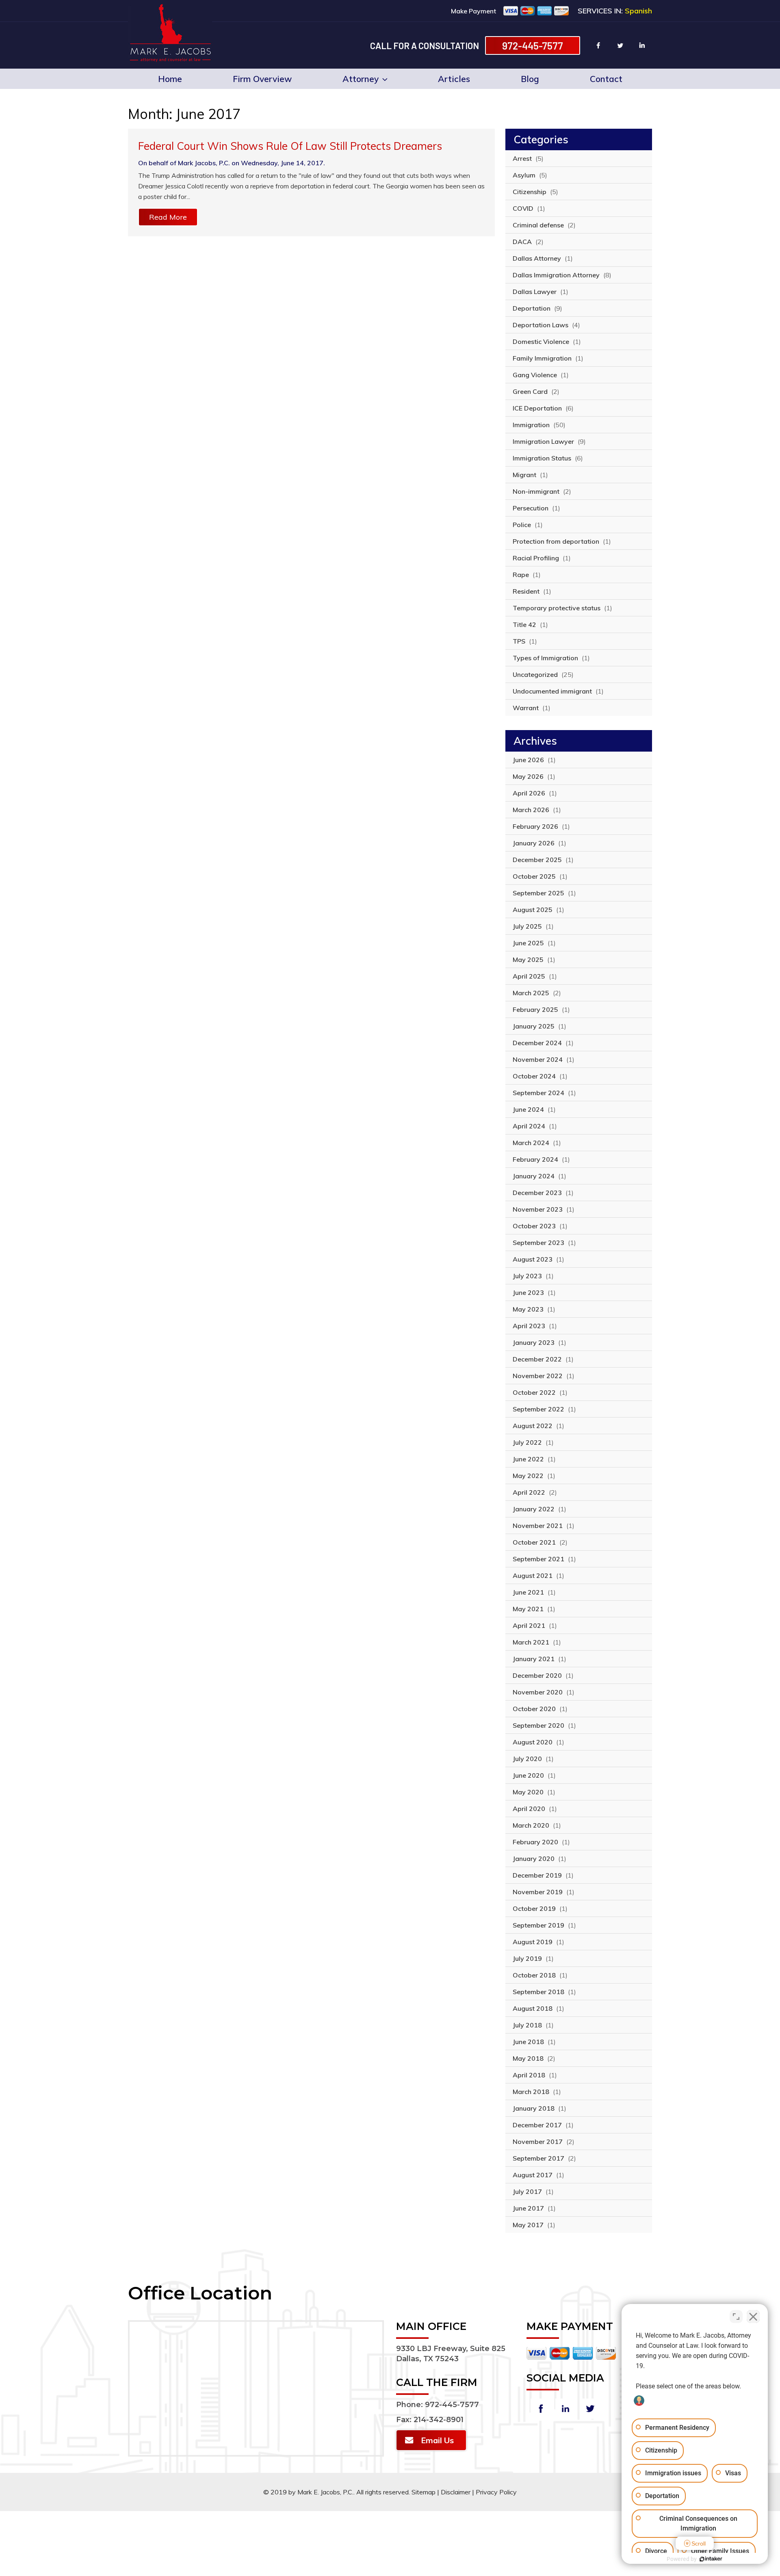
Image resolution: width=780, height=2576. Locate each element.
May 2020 (528, 1792)
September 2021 (538, 1559)
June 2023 (528, 1292)
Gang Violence (535, 375)
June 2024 (528, 1109)
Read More (168, 217)
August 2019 (533, 1942)
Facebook (541, 2409)
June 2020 (528, 1775)
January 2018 (534, 2108)
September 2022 (538, 1409)
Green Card (530, 391)
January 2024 (534, 1176)
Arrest (522, 158)
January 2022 (534, 1509)
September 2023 (538, 1243)
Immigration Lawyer (543, 441)
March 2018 (531, 2092)
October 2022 (534, 1392)
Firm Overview (262, 79)
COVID (523, 208)
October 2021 (534, 1542)
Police (522, 525)
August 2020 (533, 1742)
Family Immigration (542, 358)
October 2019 (534, 1908)
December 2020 (537, 1675)
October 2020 (534, 1709)
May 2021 (528, 1609)
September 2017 (538, 2158)
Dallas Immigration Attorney (556, 275)
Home (170, 79)
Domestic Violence (541, 341)
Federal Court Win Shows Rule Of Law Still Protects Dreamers (290, 146)
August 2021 (533, 1575)
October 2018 (534, 1975)
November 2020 (538, 1692)
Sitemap (424, 2492)
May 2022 (528, 1476)
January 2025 (534, 1026)
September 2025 (538, 893)
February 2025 (535, 1009)
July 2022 (527, 1442)
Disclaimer (456, 2492)
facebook (598, 45)
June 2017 (528, 2208)
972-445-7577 (533, 45)
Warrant (526, 708)
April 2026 (529, 793)
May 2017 (528, 2225)
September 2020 (538, 1725)
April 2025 (529, 976)
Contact (606, 79)
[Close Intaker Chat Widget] (753, 2317)
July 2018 (527, 2025)
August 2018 (533, 2008)
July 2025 (527, 926)
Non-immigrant (536, 491)
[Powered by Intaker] (711, 2559)
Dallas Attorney (537, 258)
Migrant (524, 475)
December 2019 (537, 1875)
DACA (522, 242)
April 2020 (529, 1809)
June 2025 (528, 943)
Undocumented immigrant (552, 691)
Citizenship (530, 192)
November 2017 (538, 2142)
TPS (519, 641)
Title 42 (524, 625)
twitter (620, 45)
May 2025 (528, 960)
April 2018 (529, 2075)
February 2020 (535, 1842)
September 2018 (538, 1992)
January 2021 (534, 1659)
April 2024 (529, 1126)
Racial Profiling (536, 558)
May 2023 (528, 1309)
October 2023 (534, 1226)
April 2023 (529, 1326)
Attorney (361, 79)
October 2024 (534, 1076)
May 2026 (528, 776)
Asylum (524, 175)
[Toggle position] (736, 2317)
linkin (642, 45)
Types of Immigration (545, 658)
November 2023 (538, 1209)
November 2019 (538, 1892)
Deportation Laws (541, 325)
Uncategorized (535, 674)
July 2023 (527, 1276)
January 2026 (534, 843)
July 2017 (527, 2191)
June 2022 (528, 1459)
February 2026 (535, 826)
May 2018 (528, 2058)
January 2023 (534, 1342)
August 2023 (533, 1259)
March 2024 (531, 1143)
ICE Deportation (537, 408)
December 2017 (537, 2125)
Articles (454, 79)
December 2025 (537, 860)
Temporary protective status (557, 608)
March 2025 (531, 993)
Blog (530, 79)
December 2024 (537, 1043)
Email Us (437, 2440)
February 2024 (535, 1159)
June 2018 (528, 2042)
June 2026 (528, 760)
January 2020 (534, 1859)
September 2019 (538, 1925)
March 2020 (531, 1825)
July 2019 (527, 1958)
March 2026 (531, 810)
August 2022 (533, 1426)
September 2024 (538, 1093)
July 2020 (527, 1759)
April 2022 (529, 1492)
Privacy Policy (496, 2492)
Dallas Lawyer (535, 292)
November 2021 (538, 1526)
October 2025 (534, 876)
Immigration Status (542, 458)
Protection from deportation (556, 541)
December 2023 (537, 1193)
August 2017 (533, 2175)
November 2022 (538, 1376)
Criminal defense (538, 225)
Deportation (532, 308)
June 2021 (528, 1592)
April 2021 (529, 1625)
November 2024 (538, 1059)
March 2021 (531, 1642)
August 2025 (533, 910)
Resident (526, 591)
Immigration (531, 425)
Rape (521, 575)
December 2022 (537, 1359)
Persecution (531, 508)
